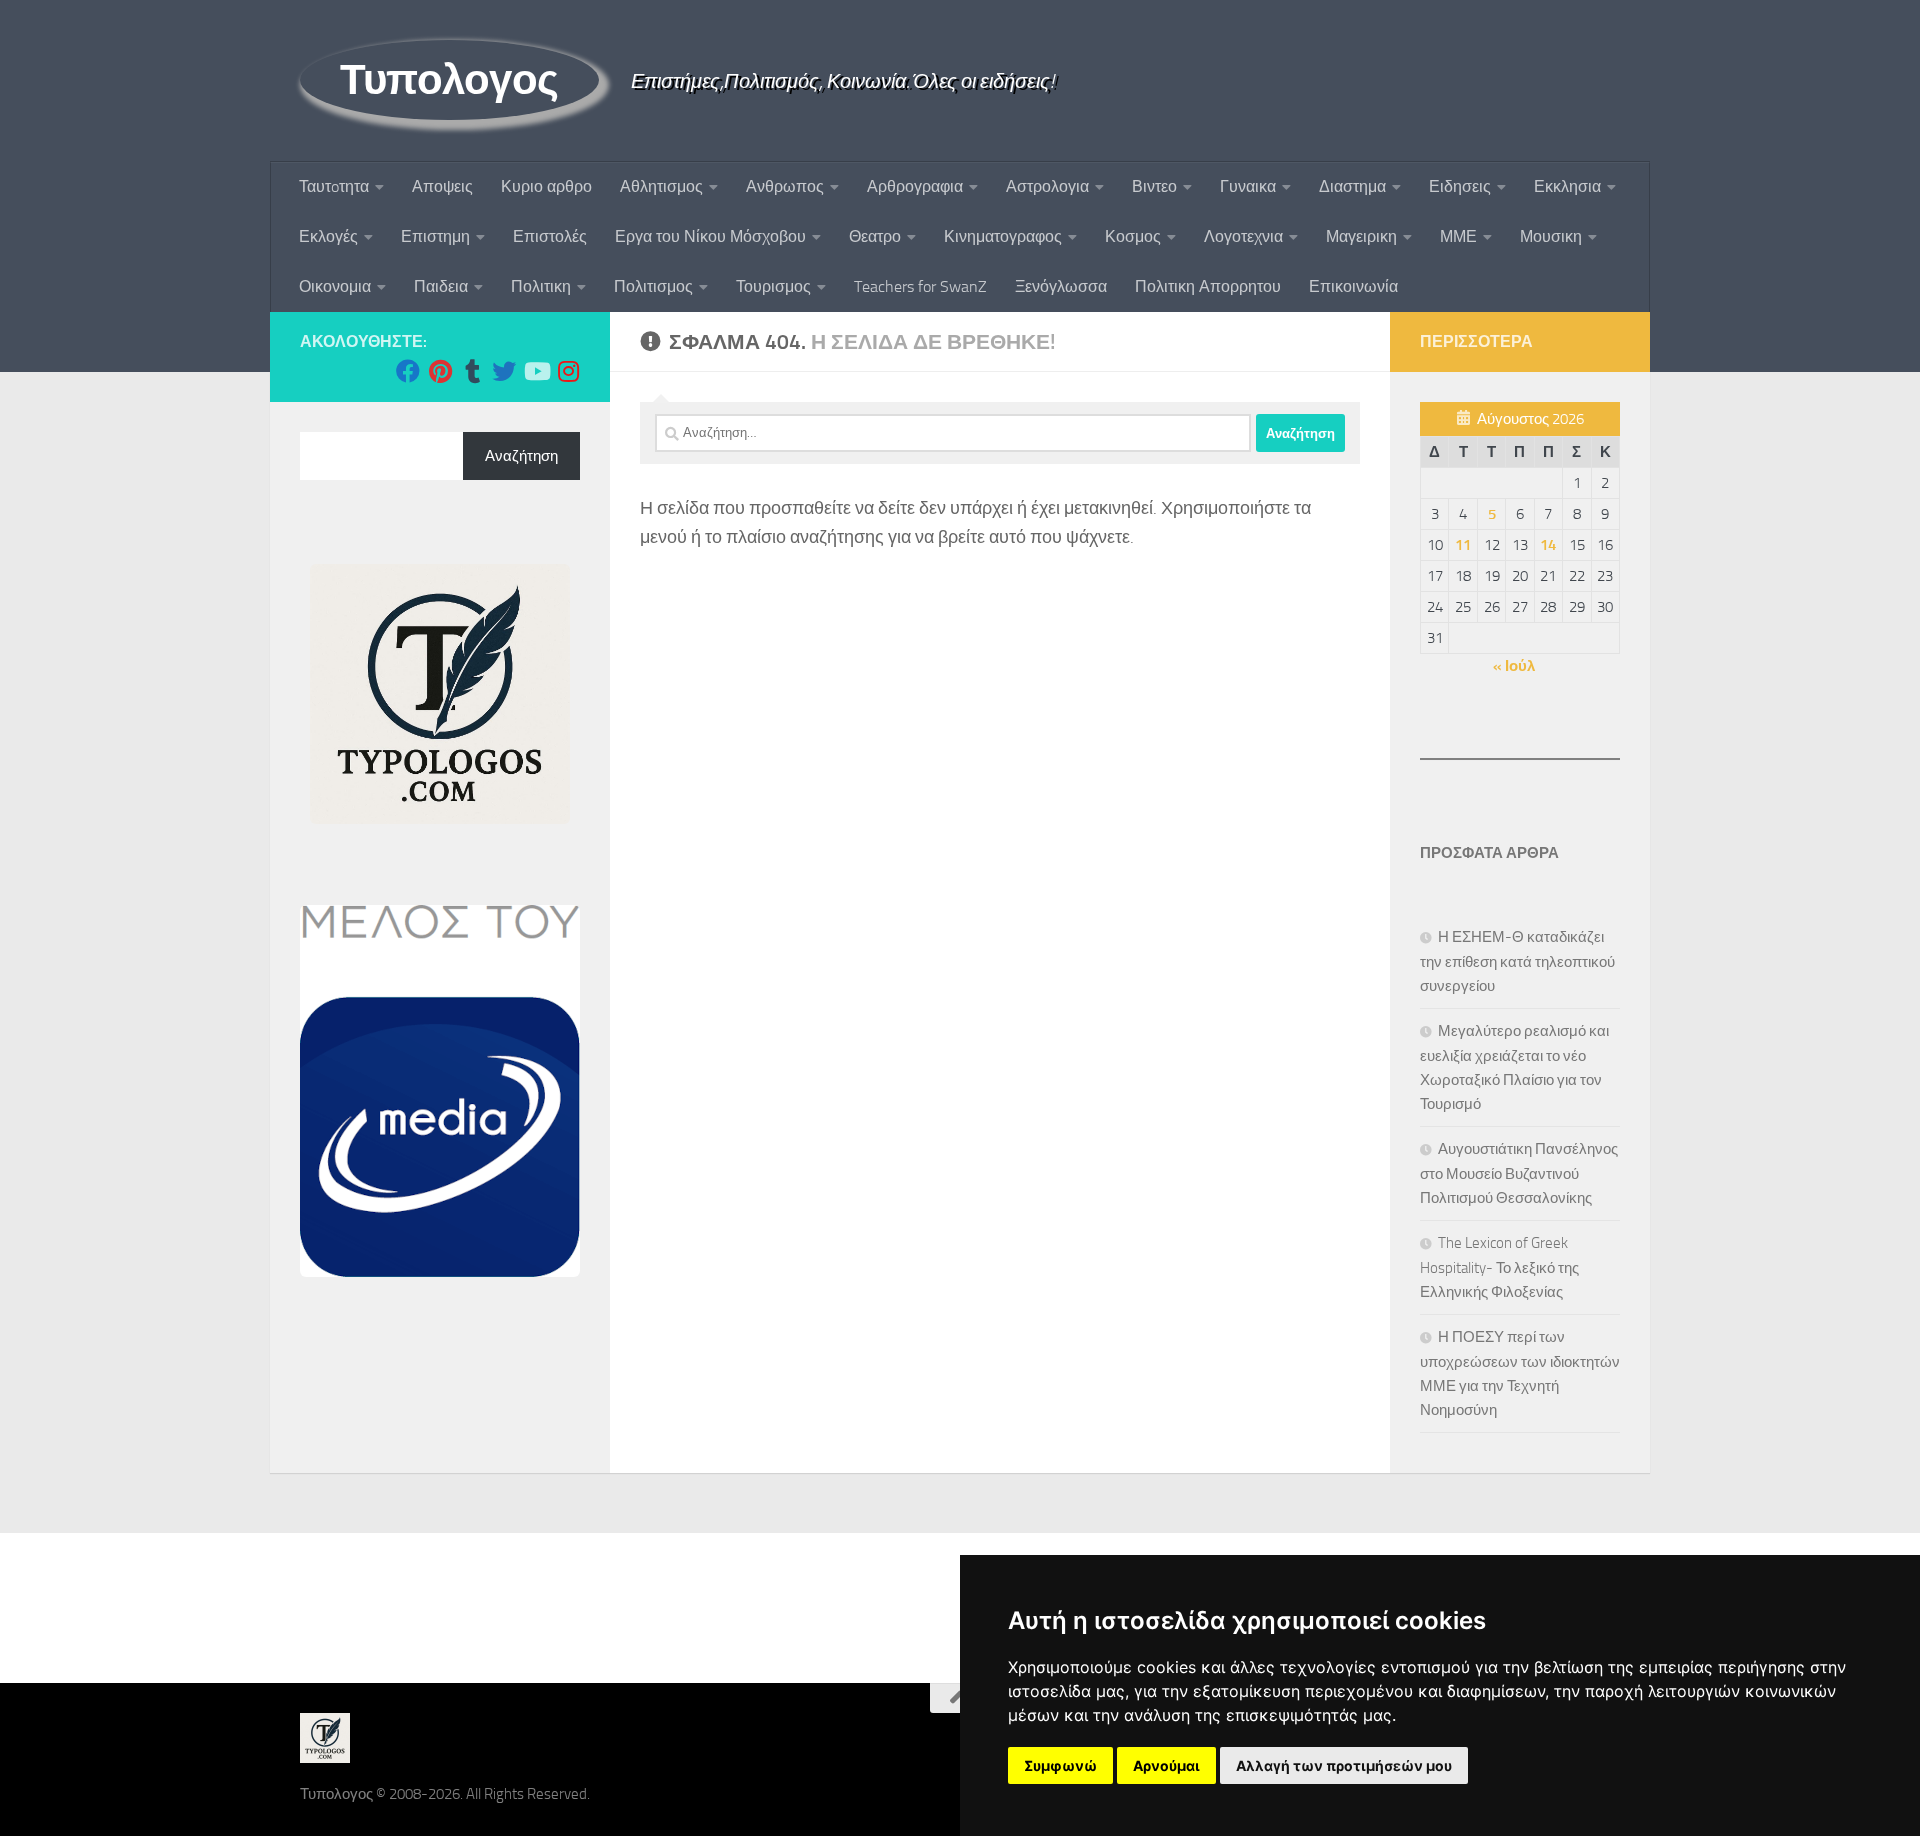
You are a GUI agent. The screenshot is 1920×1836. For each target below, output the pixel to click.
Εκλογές (328, 236)
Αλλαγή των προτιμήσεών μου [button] (1344, 1765)
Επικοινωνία (1353, 286)
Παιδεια (441, 286)
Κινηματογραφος (1003, 236)
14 (1548, 545)
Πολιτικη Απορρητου (1208, 286)
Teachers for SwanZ (920, 286)
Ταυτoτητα (334, 186)
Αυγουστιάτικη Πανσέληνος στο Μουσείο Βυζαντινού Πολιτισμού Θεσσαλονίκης (1519, 1173)
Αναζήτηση (521, 456)
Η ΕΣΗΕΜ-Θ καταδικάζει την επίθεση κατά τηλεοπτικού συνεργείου (1517, 961)
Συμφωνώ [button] (1060, 1765)
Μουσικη (1551, 236)
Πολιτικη (541, 286)
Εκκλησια (1567, 186)
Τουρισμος (773, 286)
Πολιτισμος (653, 286)
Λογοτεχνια (1243, 236)
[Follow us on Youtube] (536, 371)
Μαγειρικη (1361, 236)
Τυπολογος (449, 80)
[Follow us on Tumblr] (472, 371)
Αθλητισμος (661, 186)
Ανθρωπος (785, 186)
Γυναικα (1248, 186)
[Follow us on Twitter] (504, 371)
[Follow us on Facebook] (408, 371)
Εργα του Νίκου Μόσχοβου (710, 236)
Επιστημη (435, 236)
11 (1463, 545)
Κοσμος (1133, 236)
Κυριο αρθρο (546, 186)
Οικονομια (335, 286)
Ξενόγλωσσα (1061, 286)
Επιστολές (550, 236)
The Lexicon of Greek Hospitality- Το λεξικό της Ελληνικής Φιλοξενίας (1499, 1267)
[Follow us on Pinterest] (440, 371)
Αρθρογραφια (915, 186)
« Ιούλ (1514, 666)
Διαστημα (1352, 186)
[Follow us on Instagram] (568, 371)
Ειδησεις (1460, 186)
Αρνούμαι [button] (1166, 1765)
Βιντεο (1154, 186)
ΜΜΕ (1458, 236)
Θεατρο (875, 236)
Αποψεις (442, 186)
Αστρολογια (1047, 186)
